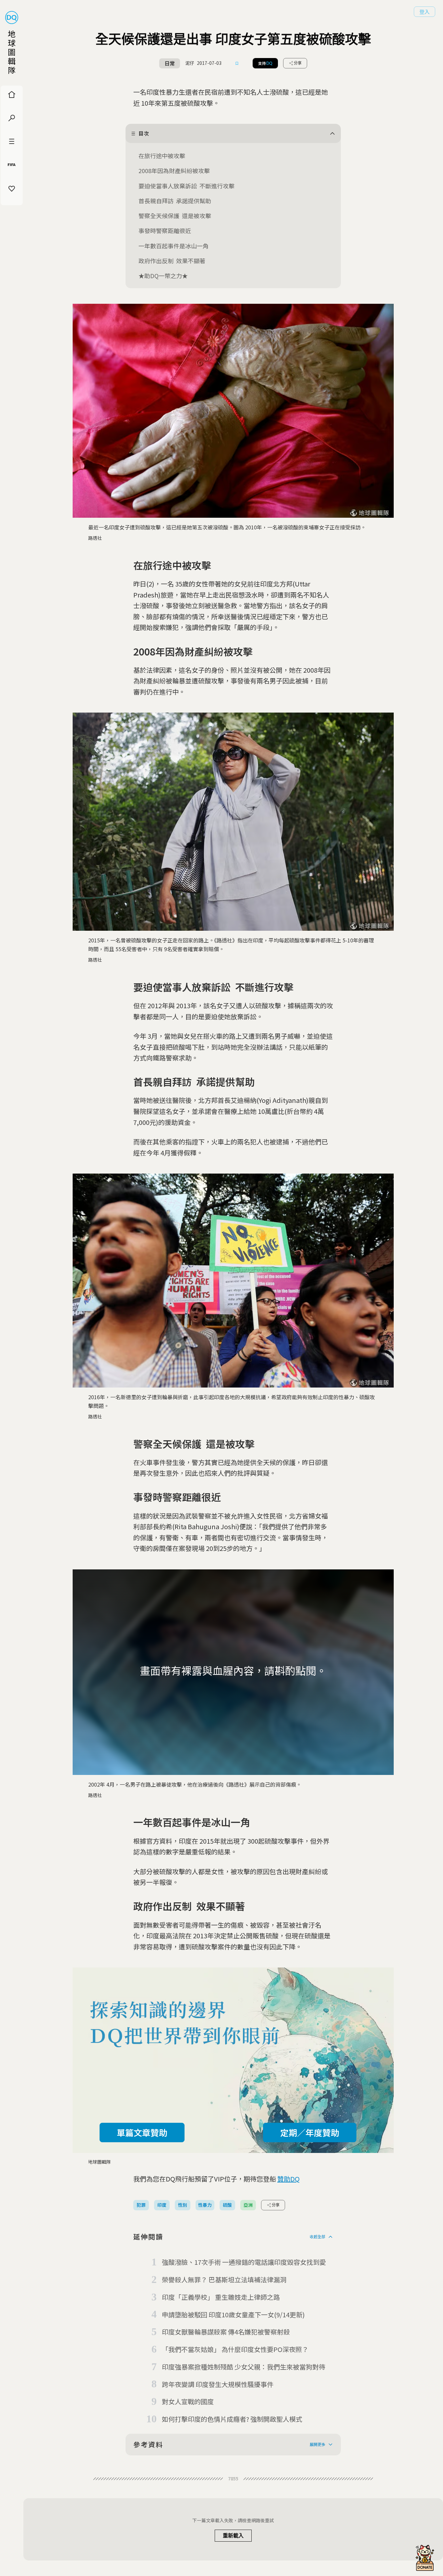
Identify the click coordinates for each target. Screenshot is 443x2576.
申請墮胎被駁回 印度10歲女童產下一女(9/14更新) (233, 2315)
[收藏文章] (237, 63)
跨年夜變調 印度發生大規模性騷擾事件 (218, 2384)
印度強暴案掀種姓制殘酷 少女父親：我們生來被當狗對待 (244, 2367)
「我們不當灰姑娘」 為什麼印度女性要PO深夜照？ (235, 2349)
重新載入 (233, 2536)
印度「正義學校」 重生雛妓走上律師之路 (221, 2297)
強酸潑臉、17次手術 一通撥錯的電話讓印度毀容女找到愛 (244, 2262)
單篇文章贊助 (142, 2132)
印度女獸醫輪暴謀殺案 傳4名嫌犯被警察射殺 (226, 2332)
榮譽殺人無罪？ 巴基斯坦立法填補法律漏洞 (224, 2280)
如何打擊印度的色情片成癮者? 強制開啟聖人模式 (232, 2419)
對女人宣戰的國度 (188, 2401)
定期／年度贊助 (310, 2132)
